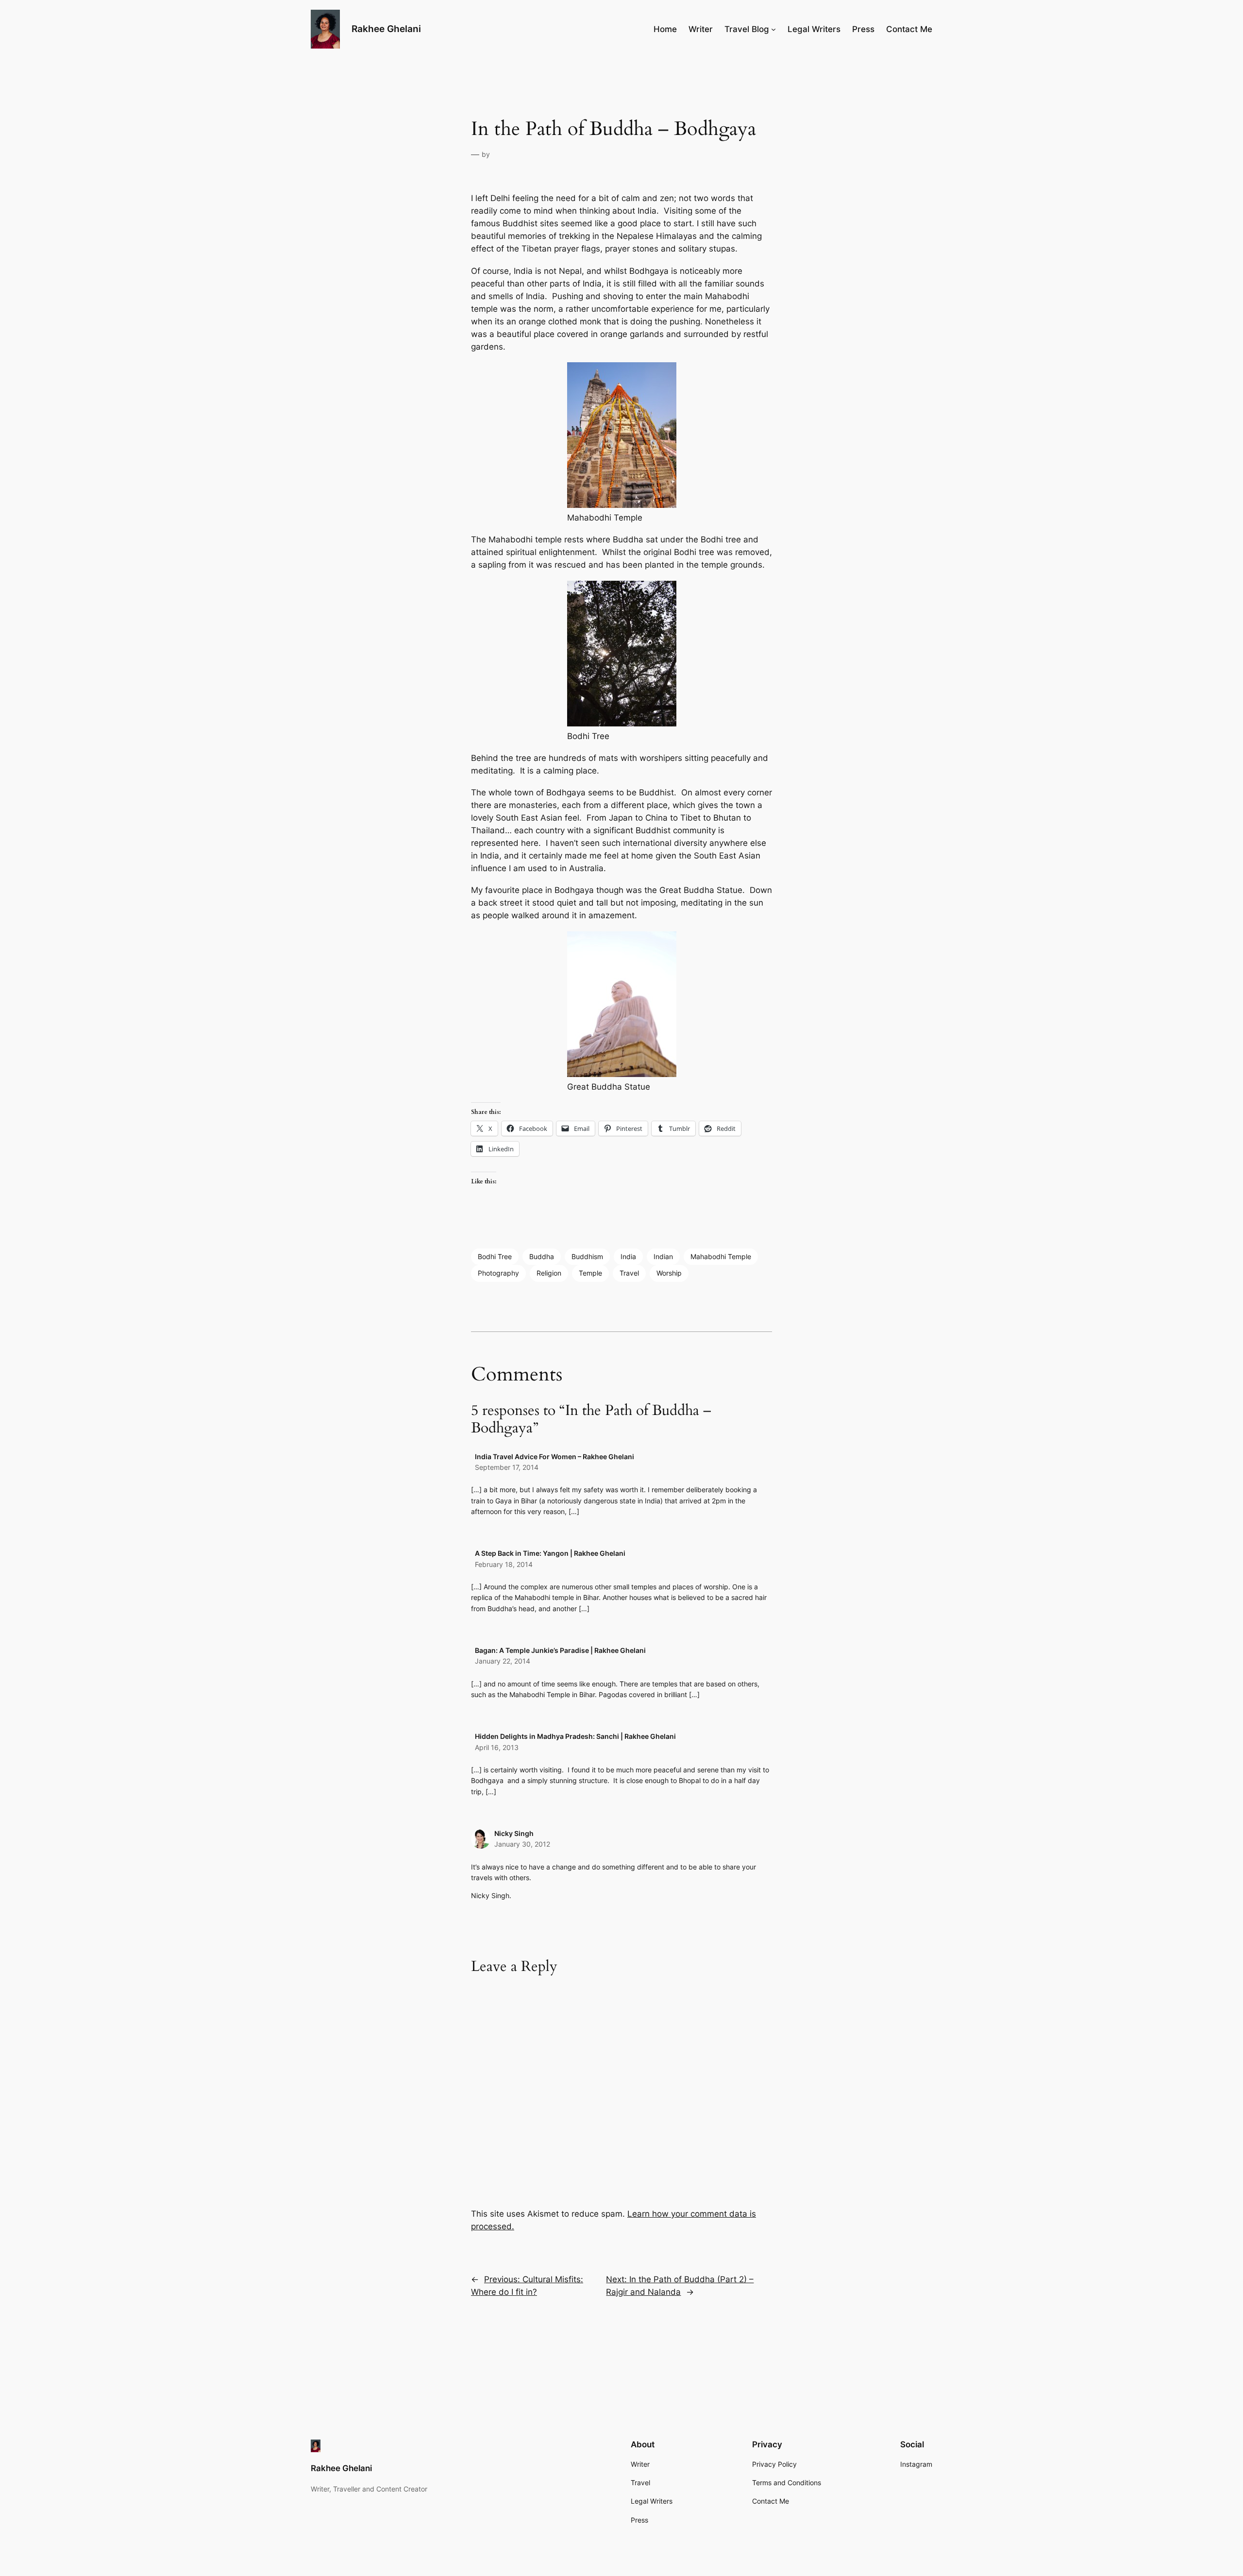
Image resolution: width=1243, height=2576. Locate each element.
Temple (590, 1273)
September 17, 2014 (507, 1467)
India (628, 1256)
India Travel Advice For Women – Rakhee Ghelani (554, 1456)
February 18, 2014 (504, 1564)
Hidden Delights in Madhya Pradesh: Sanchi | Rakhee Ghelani (575, 1736)
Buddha (542, 1256)
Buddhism (587, 1256)
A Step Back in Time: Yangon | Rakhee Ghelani (550, 1553)
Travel (629, 1273)
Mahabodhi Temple (721, 1256)
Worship (669, 1273)
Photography (498, 1273)
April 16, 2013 (497, 1747)
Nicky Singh (514, 1833)
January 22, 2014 (503, 1661)
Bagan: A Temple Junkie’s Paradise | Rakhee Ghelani (560, 1650)
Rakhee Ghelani (386, 29)
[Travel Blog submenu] (773, 29)
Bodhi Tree (495, 1256)
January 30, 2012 (522, 1844)
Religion (549, 1273)
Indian (663, 1256)
